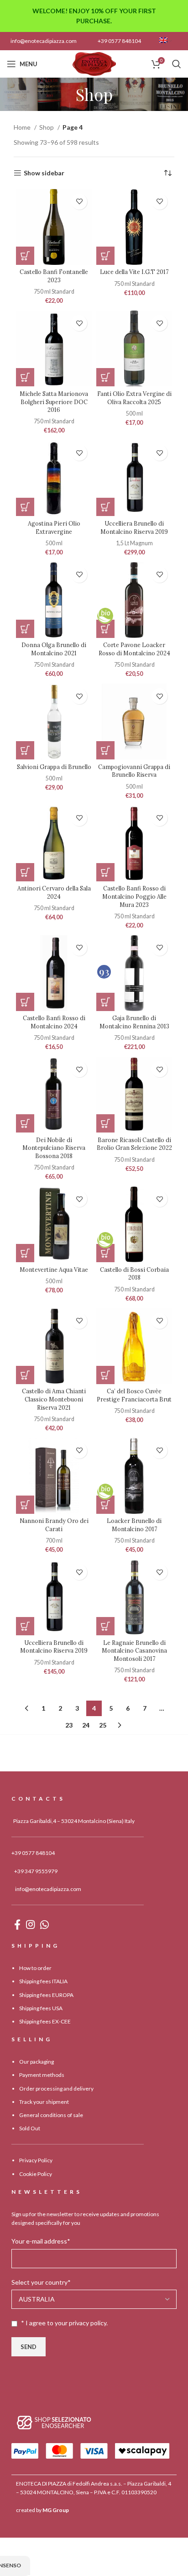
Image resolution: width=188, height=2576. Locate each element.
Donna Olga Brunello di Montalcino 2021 (54, 649)
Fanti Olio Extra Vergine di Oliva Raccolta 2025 (134, 398)
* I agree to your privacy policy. (64, 2323)
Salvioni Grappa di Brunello (54, 767)
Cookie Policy (36, 2174)
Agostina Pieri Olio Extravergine (54, 527)
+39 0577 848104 (119, 41)
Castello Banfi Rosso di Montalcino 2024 (54, 1022)
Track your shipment (44, 2102)
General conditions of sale (51, 2115)
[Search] (177, 64)
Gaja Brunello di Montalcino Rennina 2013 (134, 1022)
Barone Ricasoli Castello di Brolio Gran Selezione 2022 (134, 1144)
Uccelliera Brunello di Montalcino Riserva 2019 (134, 527)
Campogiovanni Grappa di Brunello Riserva (134, 771)
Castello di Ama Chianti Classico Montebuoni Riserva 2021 (54, 1399)
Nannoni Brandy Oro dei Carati (54, 1525)
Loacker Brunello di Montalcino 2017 (134, 1525)
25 (103, 1725)
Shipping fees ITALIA (43, 1982)
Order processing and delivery (56, 2089)
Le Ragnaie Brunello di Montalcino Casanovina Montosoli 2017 (134, 1651)
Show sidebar (44, 173)
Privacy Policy (36, 2161)
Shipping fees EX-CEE (45, 2021)
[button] (25, 256)
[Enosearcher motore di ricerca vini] (54, 2422)
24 (86, 1725)
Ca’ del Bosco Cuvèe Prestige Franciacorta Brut (134, 1395)
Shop (47, 127)
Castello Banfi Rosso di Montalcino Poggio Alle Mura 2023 (134, 896)
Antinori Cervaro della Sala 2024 (54, 892)
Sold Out (30, 2129)
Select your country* (41, 2282)
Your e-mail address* (41, 2241)
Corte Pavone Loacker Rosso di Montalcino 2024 (134, 649)
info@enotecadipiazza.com (44, 41)
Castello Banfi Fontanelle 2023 (54, 276)
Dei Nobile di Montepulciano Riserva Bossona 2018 (54, 1148)
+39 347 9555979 (36, 1871)
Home (23, 127)
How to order (35, 1968)
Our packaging (37, 2062)
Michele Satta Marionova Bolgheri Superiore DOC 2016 (54, 402)
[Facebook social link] (17, 1924)
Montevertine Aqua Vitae (54, 1270)
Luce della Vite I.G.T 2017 (134, 272)
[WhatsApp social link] (44, 1924)
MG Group (56, 2510)
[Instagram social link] (30, 1924)
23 (69, 1725)
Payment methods (42, 2075)
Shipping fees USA (41, 2008)
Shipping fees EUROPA (46, 1995)
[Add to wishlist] (79, 202)
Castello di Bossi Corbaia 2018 (134, 1274)
